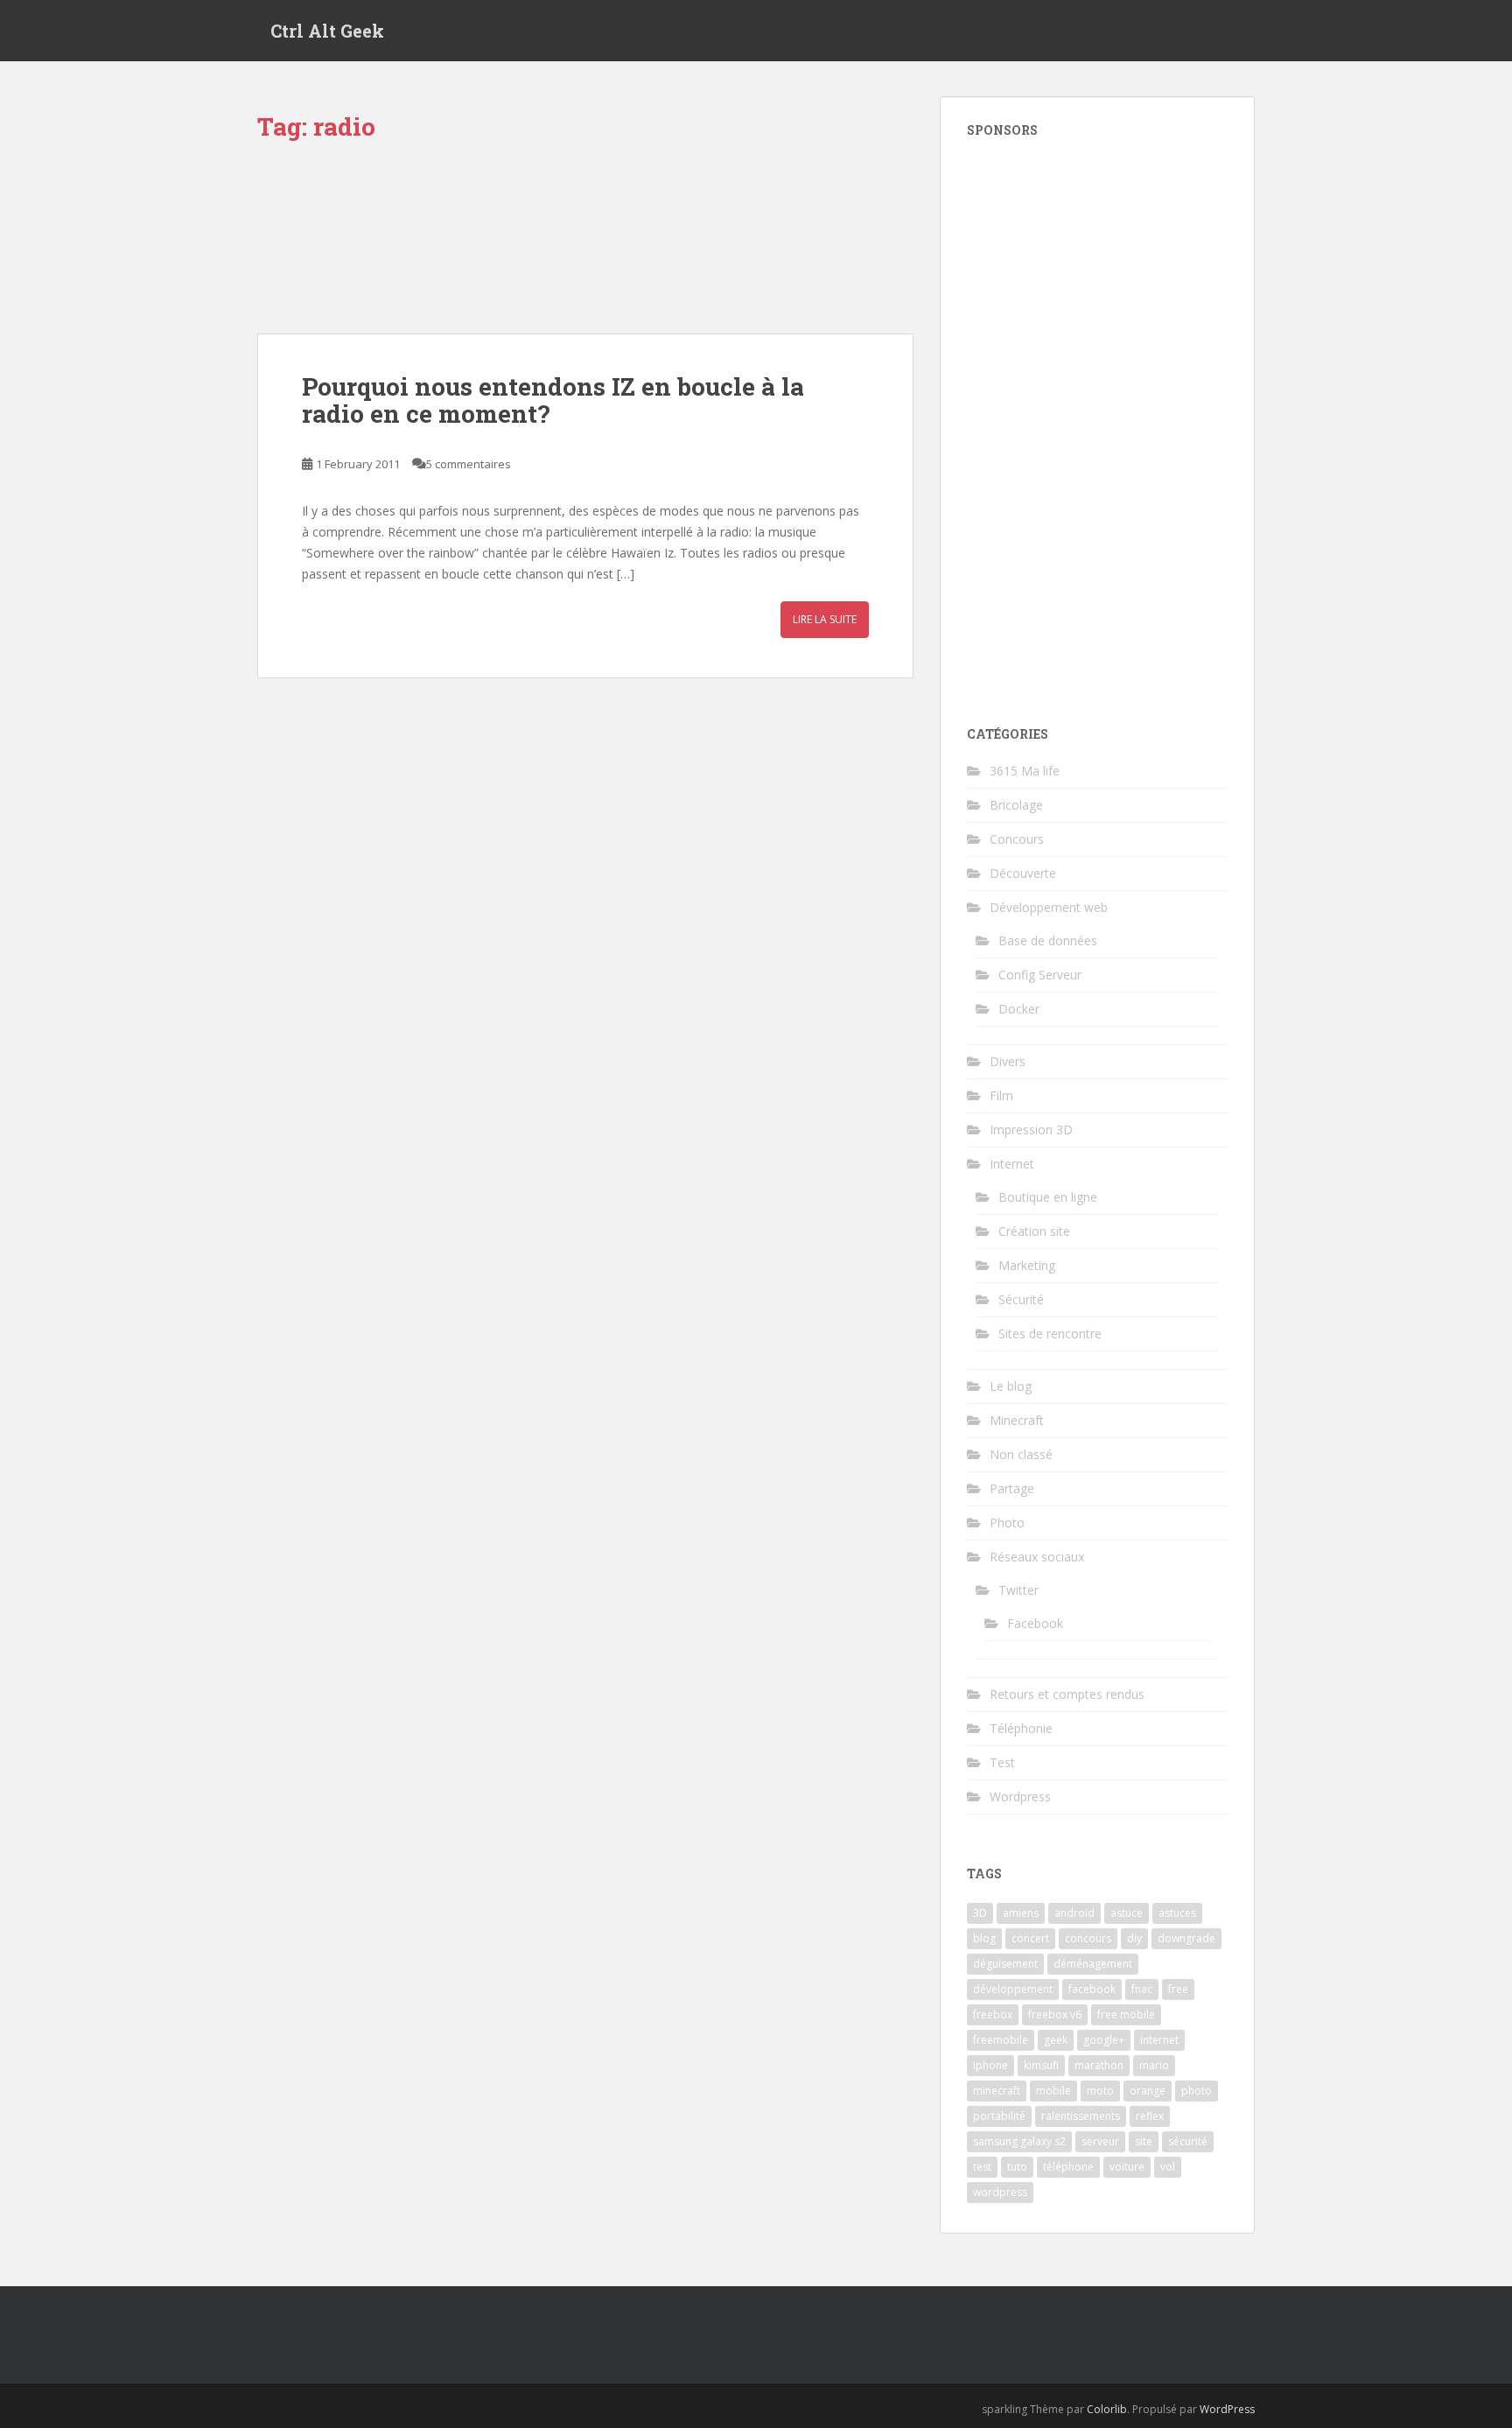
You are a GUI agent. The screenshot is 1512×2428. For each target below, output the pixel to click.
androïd (1074, 1913)
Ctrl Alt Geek (327, 31)
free (1178, 1989)
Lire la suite (825, 619)
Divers (1008, 1061)
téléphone (1068, 2167)
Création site (1034, 1231)
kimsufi (1041, 2065)
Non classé (1021, 1454)
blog (984, 1938)
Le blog (1011, 1386)
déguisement (1005, 1964)
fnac (1142, 1989)
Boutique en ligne (1048, 1197)
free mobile (1126, 2014)
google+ (1104, 2040)
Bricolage (1016, 805)
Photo (1007, 1523)
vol (1168, 2167)
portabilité (999, 2116)
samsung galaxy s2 (1019, 2141)
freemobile (1001, 2040)
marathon (1099, 2065)
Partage (1012, 1488)
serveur (1100, 2141)
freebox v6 (1055, 2014)
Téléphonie (1021, 1728)
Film (1001, 1095)
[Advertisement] (1097, 421)
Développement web (1049, 907)
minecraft (997, 2091)
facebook (1092, 1989)
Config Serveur (1040, 975)
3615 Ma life (1025, 771)
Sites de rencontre (1050, 1333)
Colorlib (1107, 2409)
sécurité (1188, 2141)
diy (1134, 1938)
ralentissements (1081, 2116)
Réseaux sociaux (1037, 1557)
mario (1154, 2065)
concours (1088, 1938)
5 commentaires (469, 464)
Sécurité (1021, 1299)
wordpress (1000, 2192)
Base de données (1048, 940)
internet (1159, 2040)
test (982, 2167)
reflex (1150, 2116)
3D (980, 1913)
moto (1100, 2091)
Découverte (1023, 873)
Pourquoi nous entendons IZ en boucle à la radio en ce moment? (553, 400)
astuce (1127, 1913)
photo (1197, 2091)
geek (1056, 2040)
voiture (1127, 2167)
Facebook (1035, 1623)
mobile (1053, 2091)
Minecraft (1017, 1420)
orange (1148, 2091)
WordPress (1227, 2409)
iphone (990, 2065)
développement (1013, 1989)
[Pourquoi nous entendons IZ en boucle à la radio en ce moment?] (585, 246)
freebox (993, 2014)
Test (1002, 1762)
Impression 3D (1031, 1130)
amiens (1021, 1913)
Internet (1012, 1164)
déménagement (1093, 1964)
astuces (1177, 1913)
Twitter (1018, 1590)
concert (1030, 1938)
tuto (1017, 2167)
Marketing (1027, 1265)
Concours (1017, 839)
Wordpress (1020, 1796)
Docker (1019, 1009)
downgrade (1186, 1938)
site (1144, 2141)
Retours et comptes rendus (1067, 1694)
